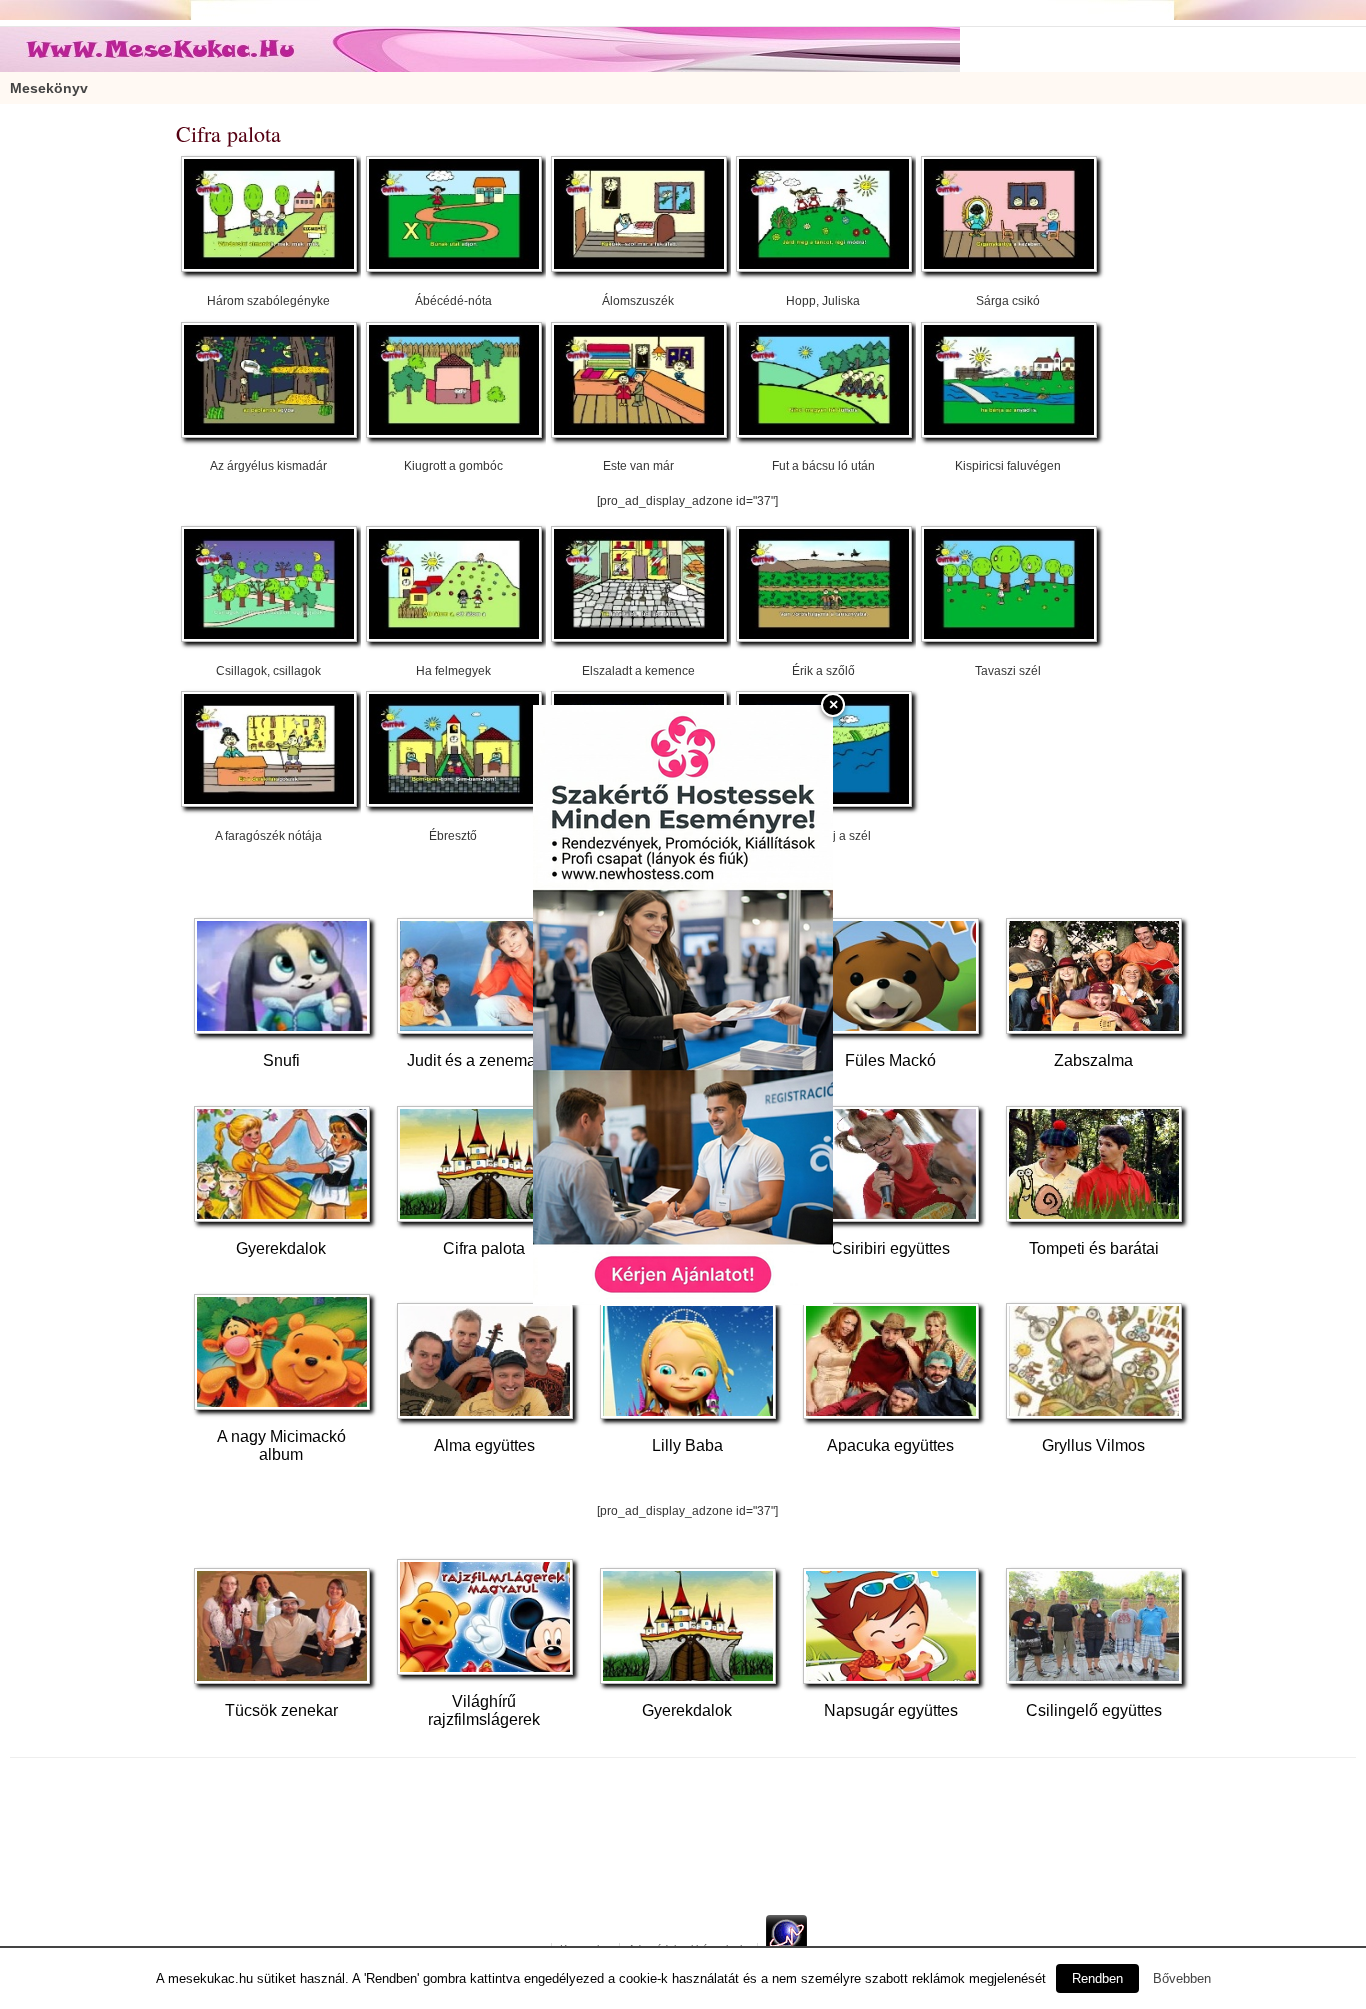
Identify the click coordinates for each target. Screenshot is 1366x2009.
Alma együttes (484, 1445)
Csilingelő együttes (1094, 1710)
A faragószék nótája (268, 836)
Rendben (1097, 1978)
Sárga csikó (1008, 301)
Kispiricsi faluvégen (1008, 466)
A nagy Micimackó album (281, 1445)
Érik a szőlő (823, 671)
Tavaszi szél (1008, 671)
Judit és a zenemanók (484, 1060)
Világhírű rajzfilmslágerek (484, 1710)
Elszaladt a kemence (638, 671)
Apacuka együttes (890, 1445)
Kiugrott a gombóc (453, 466)
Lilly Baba (687, 1445)
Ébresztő (453, 836)
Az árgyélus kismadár (268, 466)
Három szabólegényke (268, 301)
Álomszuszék (638, 301)
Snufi (281, 1060)
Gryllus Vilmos (1093, 1445)
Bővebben (1182, 1978)
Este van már (638, 466)
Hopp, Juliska (823, 301)
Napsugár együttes (891, 1710)
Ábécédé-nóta (453, 301)
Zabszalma (1093, 1060)
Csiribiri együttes (890, 1248)
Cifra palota (484, 1248)
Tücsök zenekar (281, 1710)
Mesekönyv (49, 88)
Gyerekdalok (281, 1248)
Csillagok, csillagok (268, 671)
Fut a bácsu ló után (823, 466)
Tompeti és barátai (1094, 1248)
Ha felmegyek (453, 671)
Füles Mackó (890, 1060)
